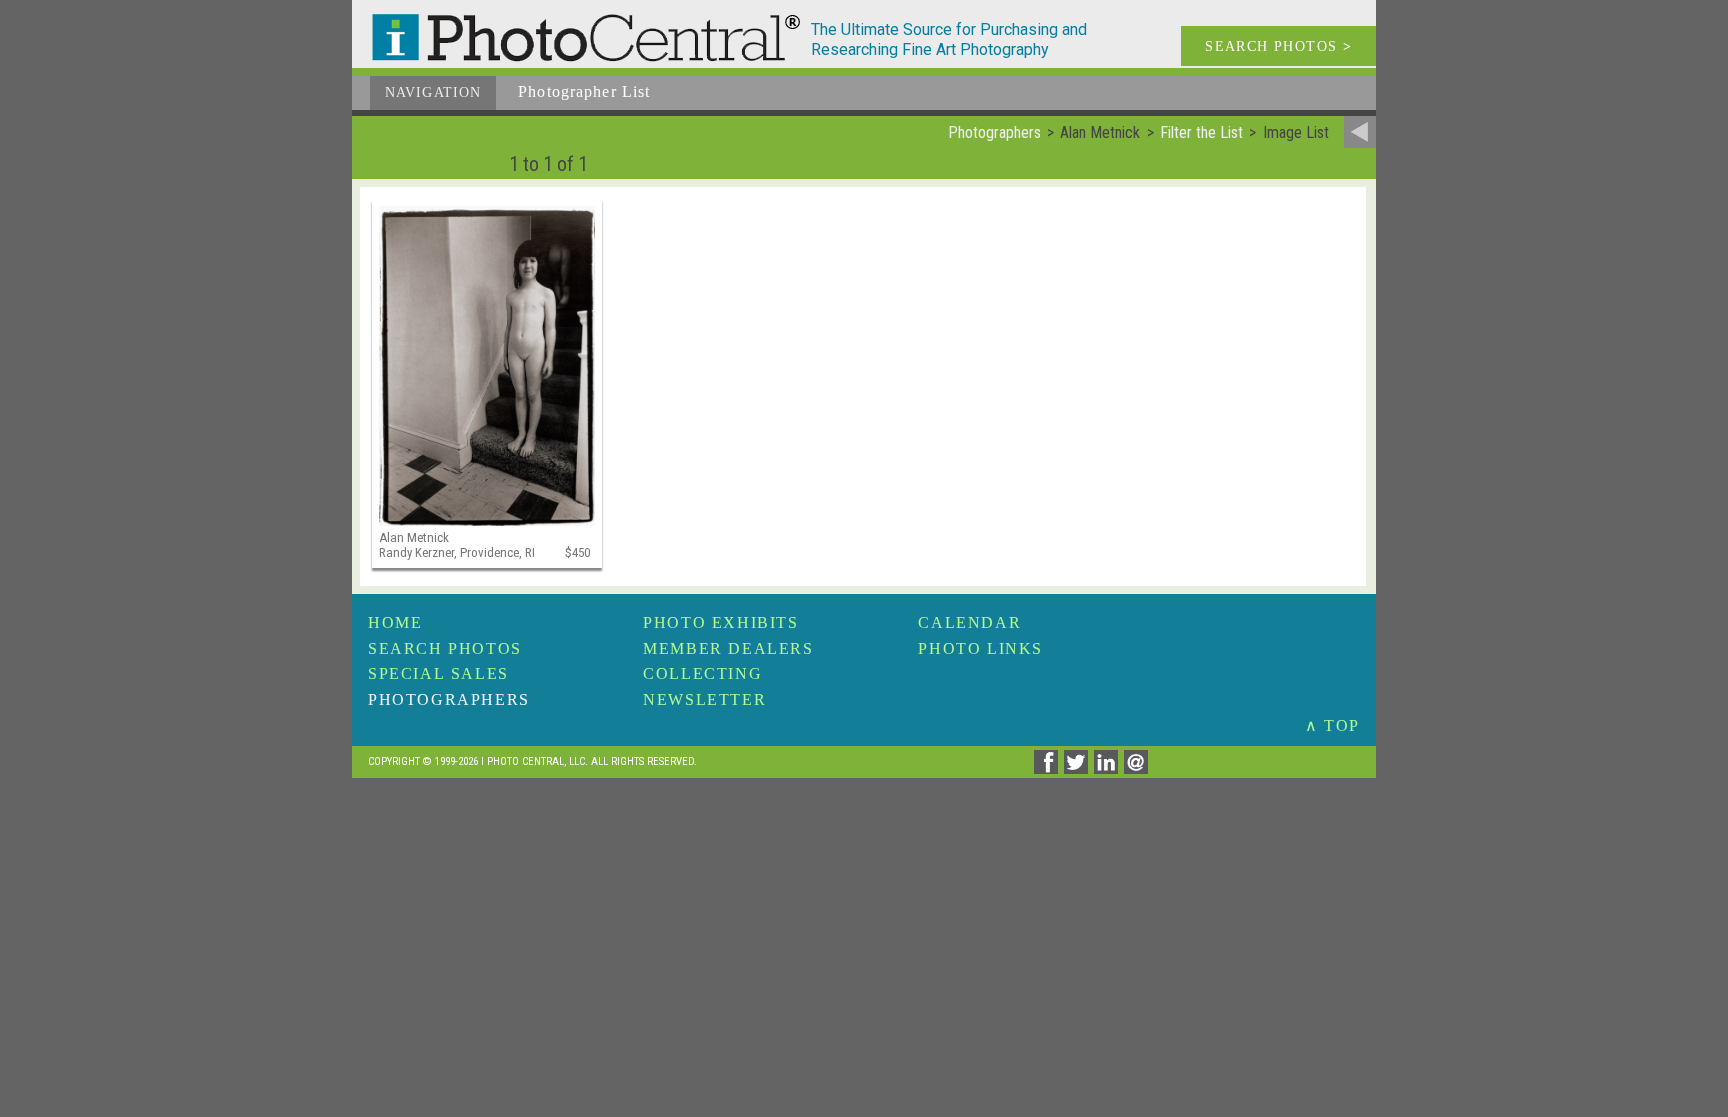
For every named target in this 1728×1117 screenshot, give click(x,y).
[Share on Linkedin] (1109, 768)
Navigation (433, 92)
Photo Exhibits (720, 622)
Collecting (702, 673)
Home (395, 622)
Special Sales (438, 673)
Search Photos (445, 648)
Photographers (449, 699)
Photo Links (980, 648)
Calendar (969, 622)
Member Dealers (728, 648)
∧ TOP (1332, 725)
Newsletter (704, 699)
